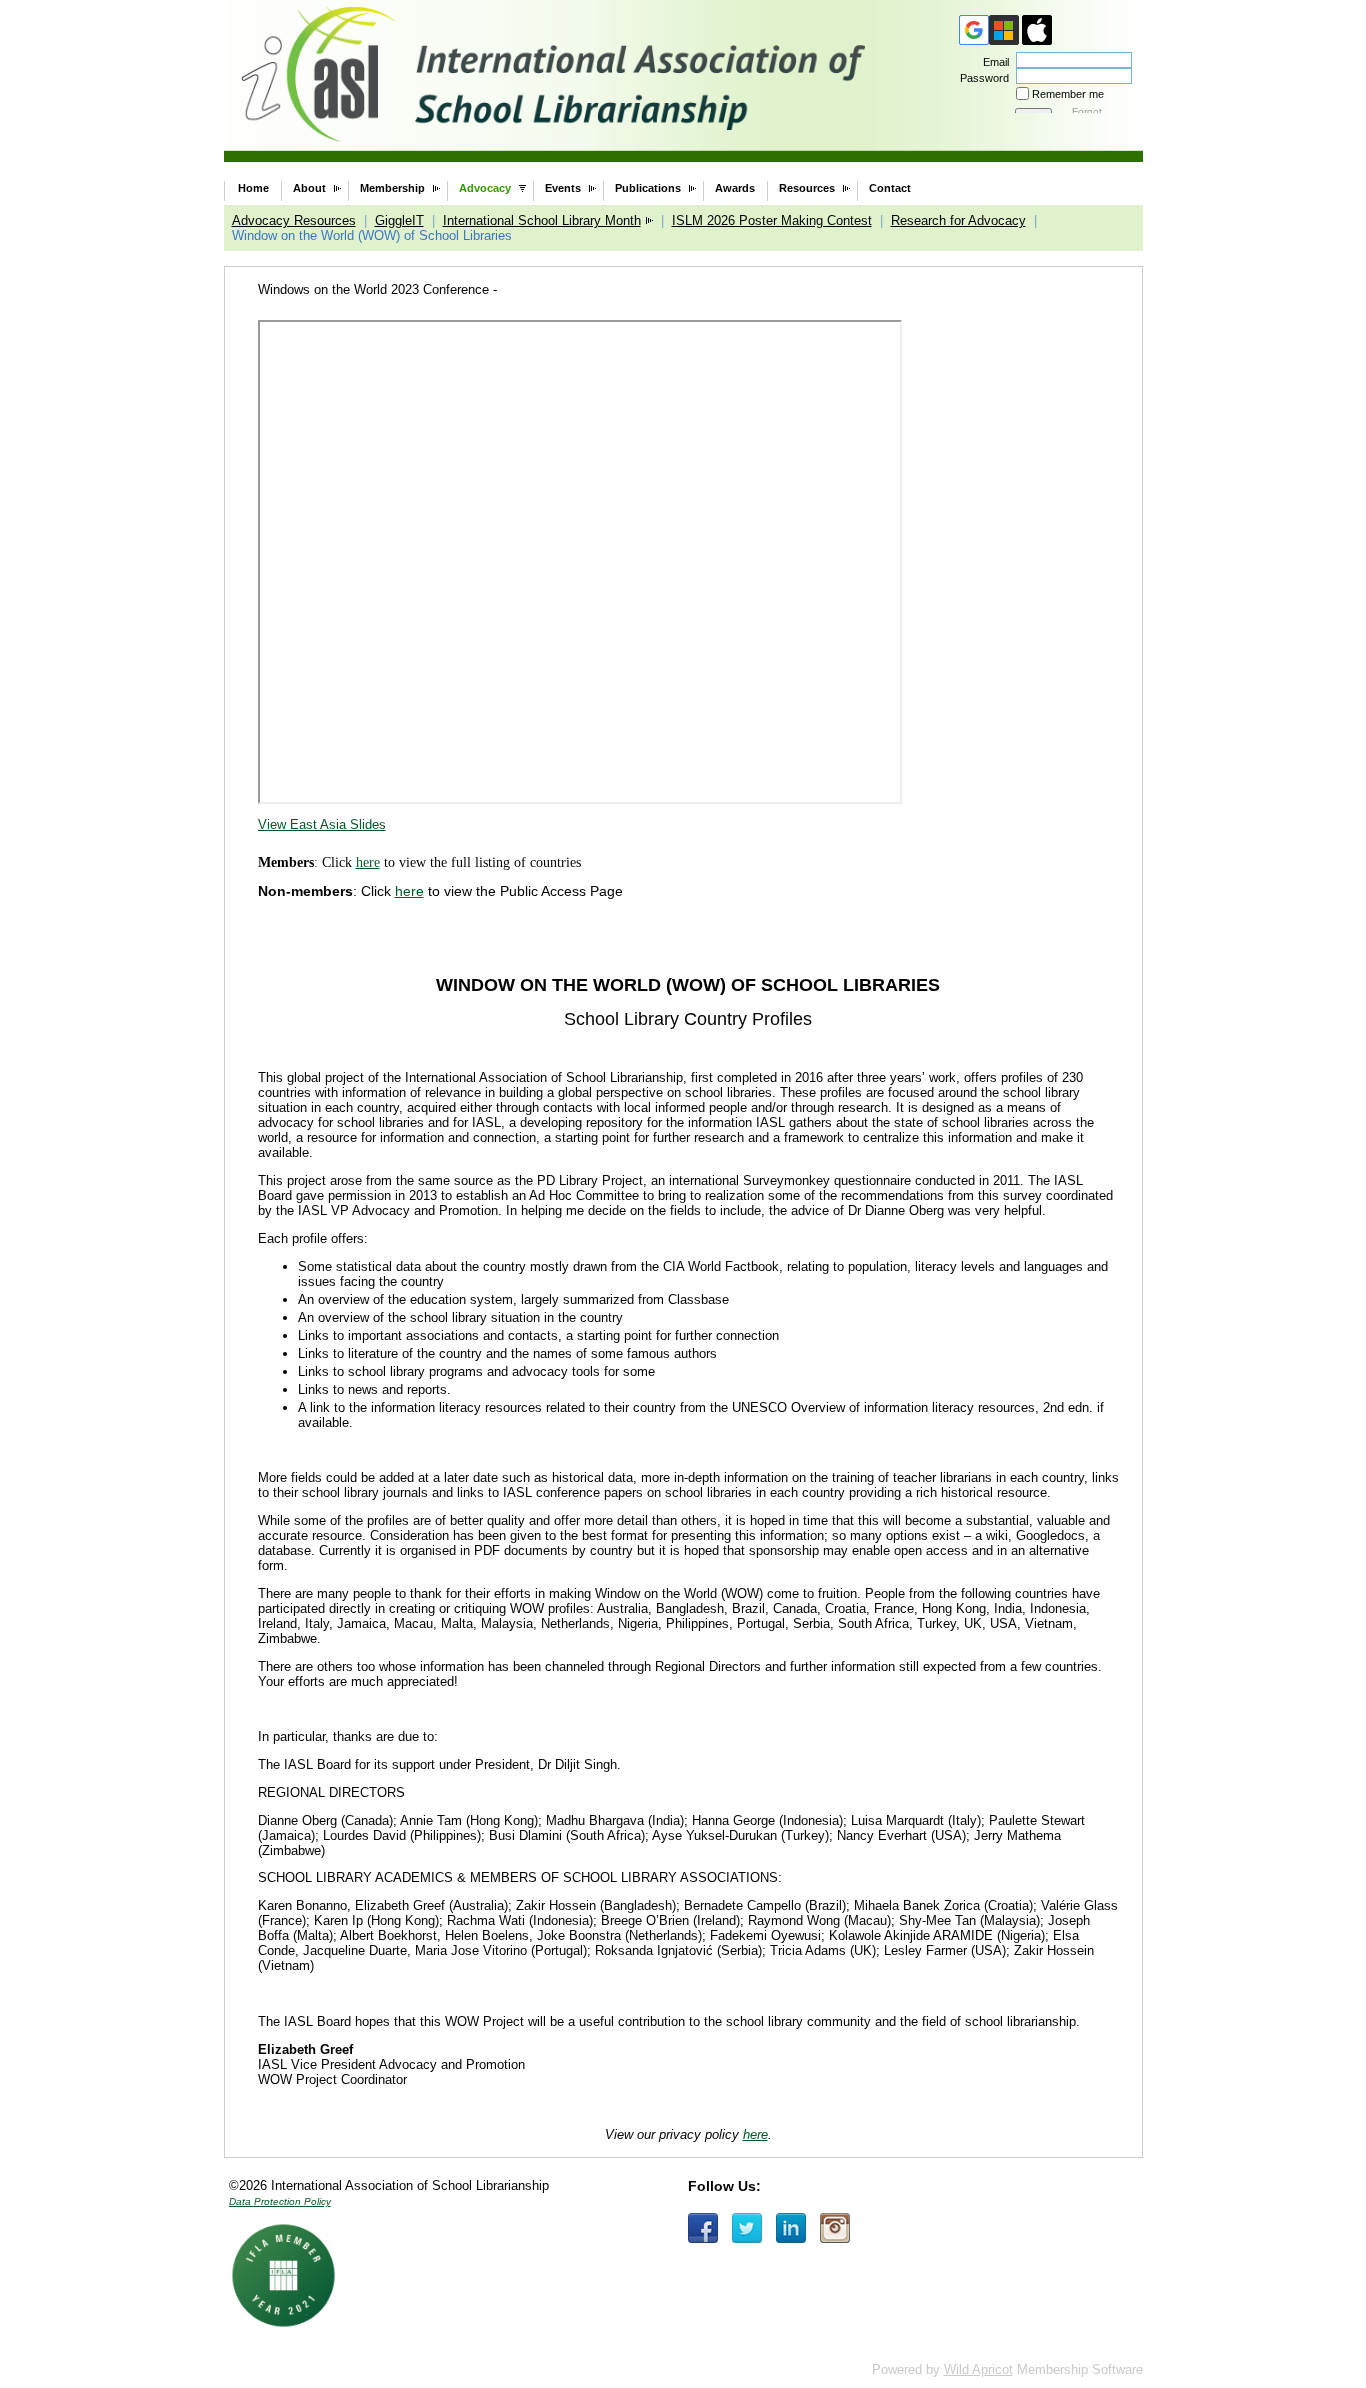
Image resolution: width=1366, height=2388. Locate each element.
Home (253, 188)
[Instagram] (835, 2228)
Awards (735, 188)
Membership (392, 188)
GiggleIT (399, 220)
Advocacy (485, 188)
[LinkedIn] (791, 2228)
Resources (807, 188)
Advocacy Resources (294, 220)
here (368, 862)
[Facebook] (703, 2228)
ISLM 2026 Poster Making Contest (772, 220)
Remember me (1068, 94)
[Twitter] (747, 2228)
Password (981, 78)
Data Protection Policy (280, 2201)
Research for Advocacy (958, 220)
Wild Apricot (978, 2369)
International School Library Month (542, 220)
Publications (648, 188)
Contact (890, 188)
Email (992, 62)
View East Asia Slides (322, 824)
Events (563, 188)
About (309, 188)
